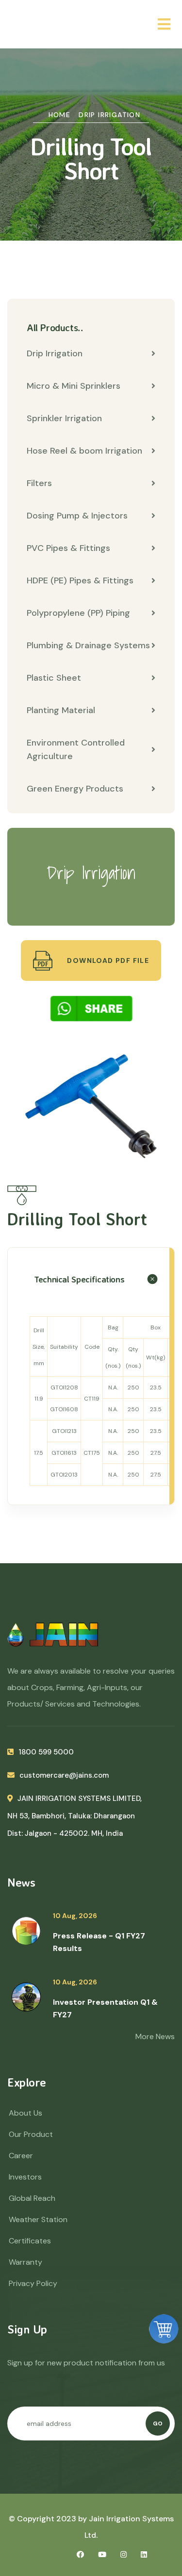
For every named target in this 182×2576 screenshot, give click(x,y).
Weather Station (38, 2219)
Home (60, 115)
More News (155, 2036)
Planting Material (61, 710)
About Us (25, 2113)
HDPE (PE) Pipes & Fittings (80, 580)
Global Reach (32, 2198)
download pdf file (107, 960)
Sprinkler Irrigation (64, 418)
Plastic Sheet (54, 678)
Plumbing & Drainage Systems (88, 645)
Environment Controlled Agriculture (76, 749)
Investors (25, 2177)
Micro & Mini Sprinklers (74, 386)
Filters (39, 483)
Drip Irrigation (109, 115)
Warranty (25, 2262)
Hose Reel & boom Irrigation (84, 451)
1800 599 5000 (46, 1752)
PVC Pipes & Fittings (68, 548)
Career (21, 2156)
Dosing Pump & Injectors (77, 516)
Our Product (31, 2134)
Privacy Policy (33, 2283)
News (21, 1882)
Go (158, 2424)
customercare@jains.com (64, 1775)
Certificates (30, 2241)
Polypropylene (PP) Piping (78, 613)
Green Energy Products (75, 789)
